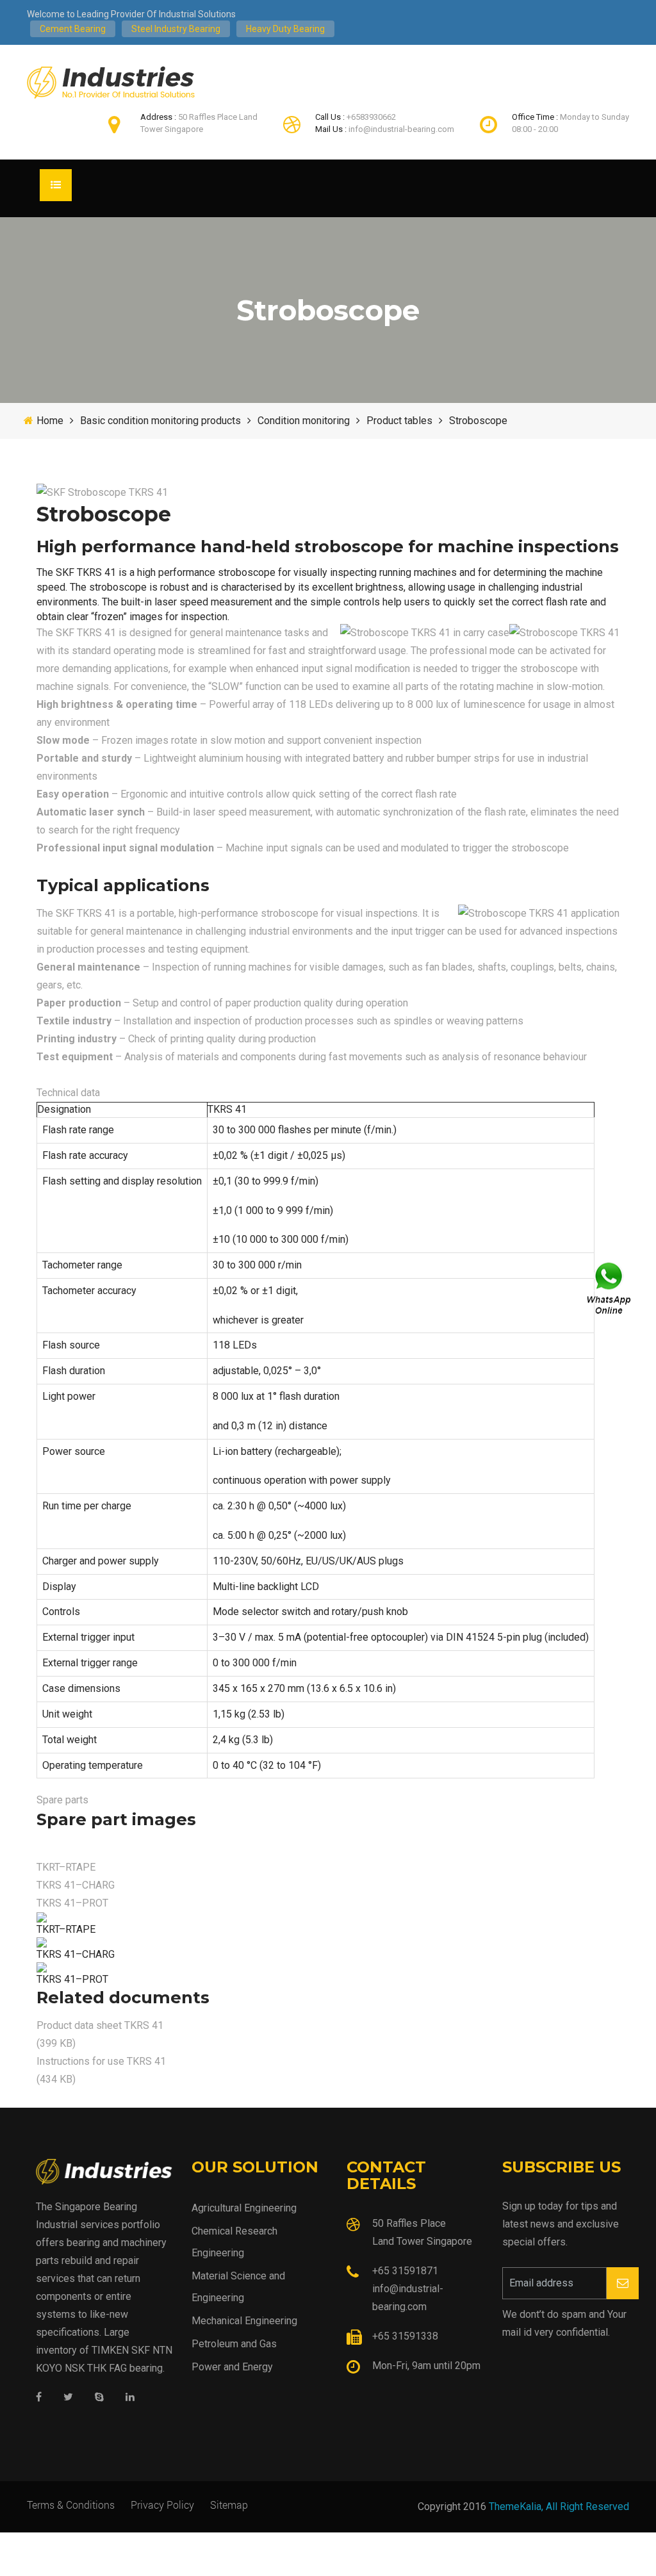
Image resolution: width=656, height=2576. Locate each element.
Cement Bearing (73, 29)
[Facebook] (39, 2398)
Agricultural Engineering (244, 2208)
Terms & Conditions (71, 2505)
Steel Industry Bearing (176, 29)
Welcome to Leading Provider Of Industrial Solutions (131, 14)
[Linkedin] (130, 2398)
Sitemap (229, 2505)
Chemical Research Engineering (234, 2242)
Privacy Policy (162, 2505)
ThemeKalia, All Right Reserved (559, 2506)
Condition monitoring (304, 421)
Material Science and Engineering (238, 2287)
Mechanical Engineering (244, 2321)
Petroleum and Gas (234, 2344)
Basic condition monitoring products (160, 421)
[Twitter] (68, 2398)
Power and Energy (232, 2367)
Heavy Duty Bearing (285, 29)
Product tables (399, 421)
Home (50, 421)
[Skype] (99, 2398)
